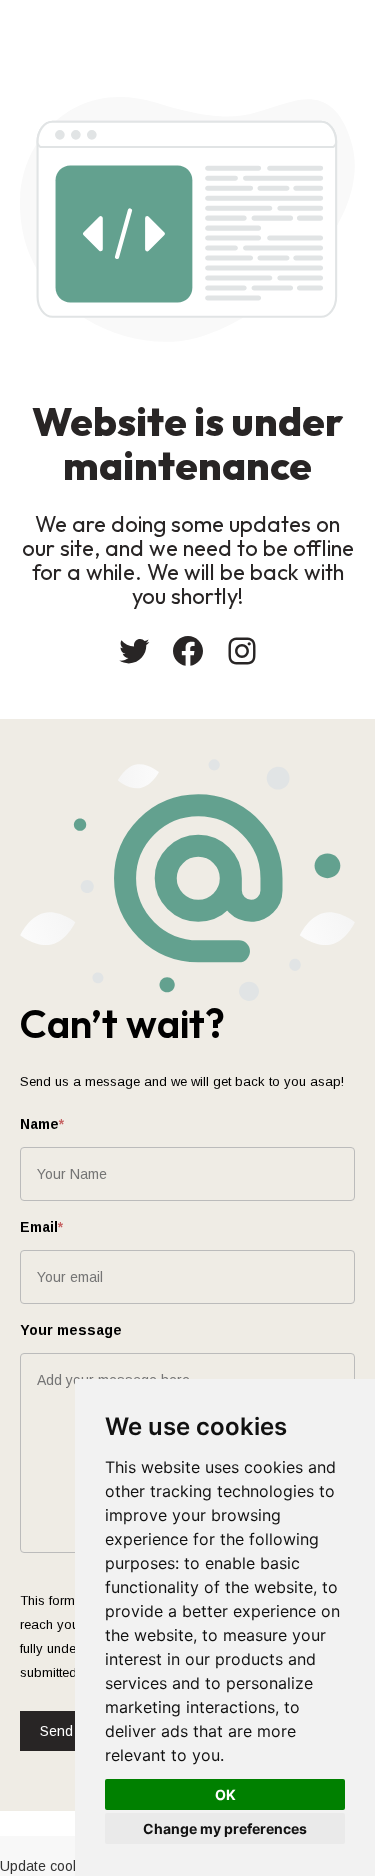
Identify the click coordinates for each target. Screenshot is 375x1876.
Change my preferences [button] (225, 1828)
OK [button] (225, 1794)
